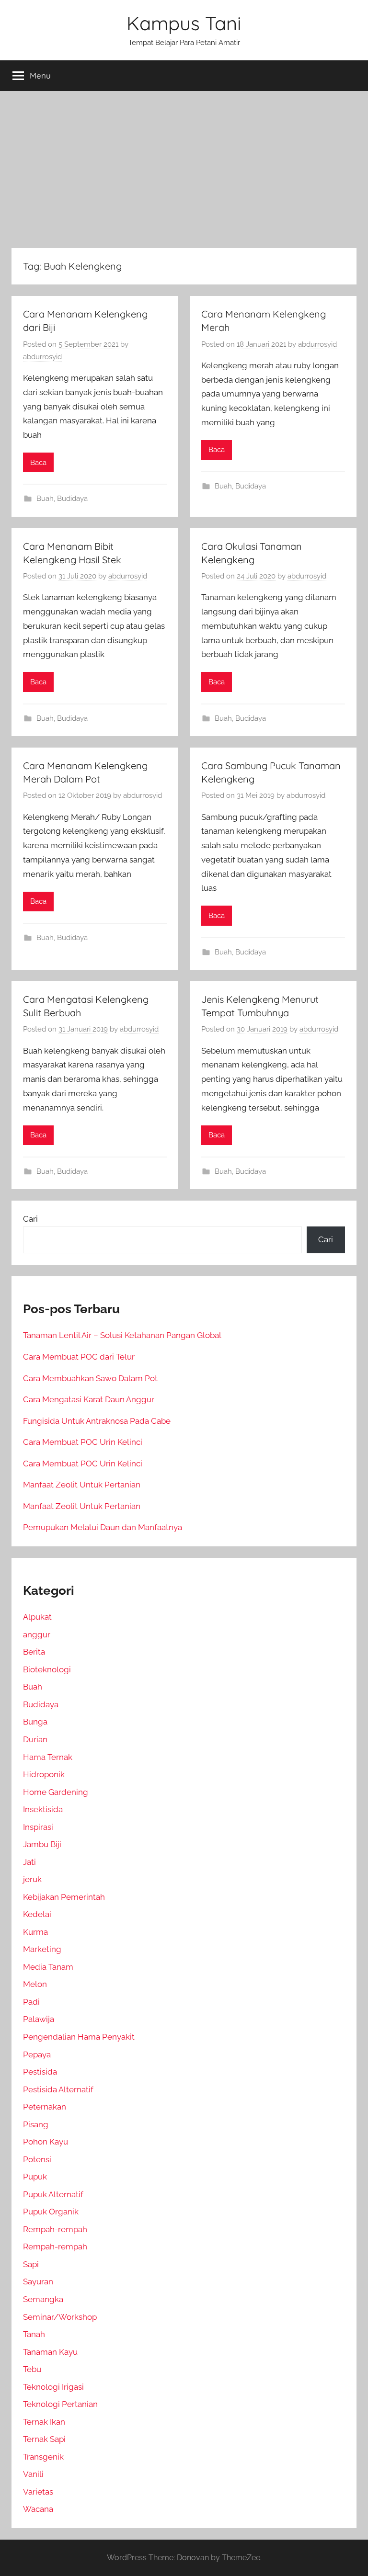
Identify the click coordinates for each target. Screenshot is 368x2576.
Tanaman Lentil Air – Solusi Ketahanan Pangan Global (122, 1335)
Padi (31, 2002)
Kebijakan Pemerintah (64, 1897)
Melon (35, 1984)
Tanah (34, 2334)
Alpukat (37, 1617)
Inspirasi (38, 1827)
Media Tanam (48, 1967)
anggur (37, 1634)
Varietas (38, 2492)
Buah (45, 499)
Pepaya (37, 2054)
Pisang (36, 2124)
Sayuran (38, 2281)
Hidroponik (44, 1774)
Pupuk (35, 2177)
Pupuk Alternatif (53, 2194)
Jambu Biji (42, 1844)
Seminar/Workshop (60, 2317)
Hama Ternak (48, 1757)
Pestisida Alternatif (58, 2089)
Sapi (31, 2264)
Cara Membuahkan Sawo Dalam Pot (90, 1378)
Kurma (35, 1932)
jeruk (32, 1879)
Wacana (38, 2509)
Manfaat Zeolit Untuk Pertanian (82, 1485)
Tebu (32, 2369)
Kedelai (37, 1914)
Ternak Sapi (44, 2439)
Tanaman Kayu (50, 2352)
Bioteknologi (47, 1669)
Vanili (33, 2474)
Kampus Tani (184, 23)
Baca (38, 463)
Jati (29, 1862)
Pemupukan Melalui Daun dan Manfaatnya (103, 1527)
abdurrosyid (42, 357)
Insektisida (43, 1809)
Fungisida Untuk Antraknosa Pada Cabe (97, 1421)
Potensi (37, 2159)
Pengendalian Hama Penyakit (79, 2037)
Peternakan (45, 2107)
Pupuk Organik (51, 2212)
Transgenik (43, 2457)
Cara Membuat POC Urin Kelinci (83, 1442)
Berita (34, 1652)
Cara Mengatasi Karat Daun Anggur (89, 1399)
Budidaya (72, 499)
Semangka (43, 2299)
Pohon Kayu (46, 2142)
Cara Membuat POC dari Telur (79, 1357)
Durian (35, 1739)
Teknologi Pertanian (60, 2404)
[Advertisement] (184, 170)
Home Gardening (56, 1792)
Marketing (42, 1949)
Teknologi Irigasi (53, 2387)
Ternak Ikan (44, 2422)
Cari (30, 1219)
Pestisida (40, 2072)
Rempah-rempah (55, 2229)
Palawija (39, 2019)
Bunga (35, 1722)
